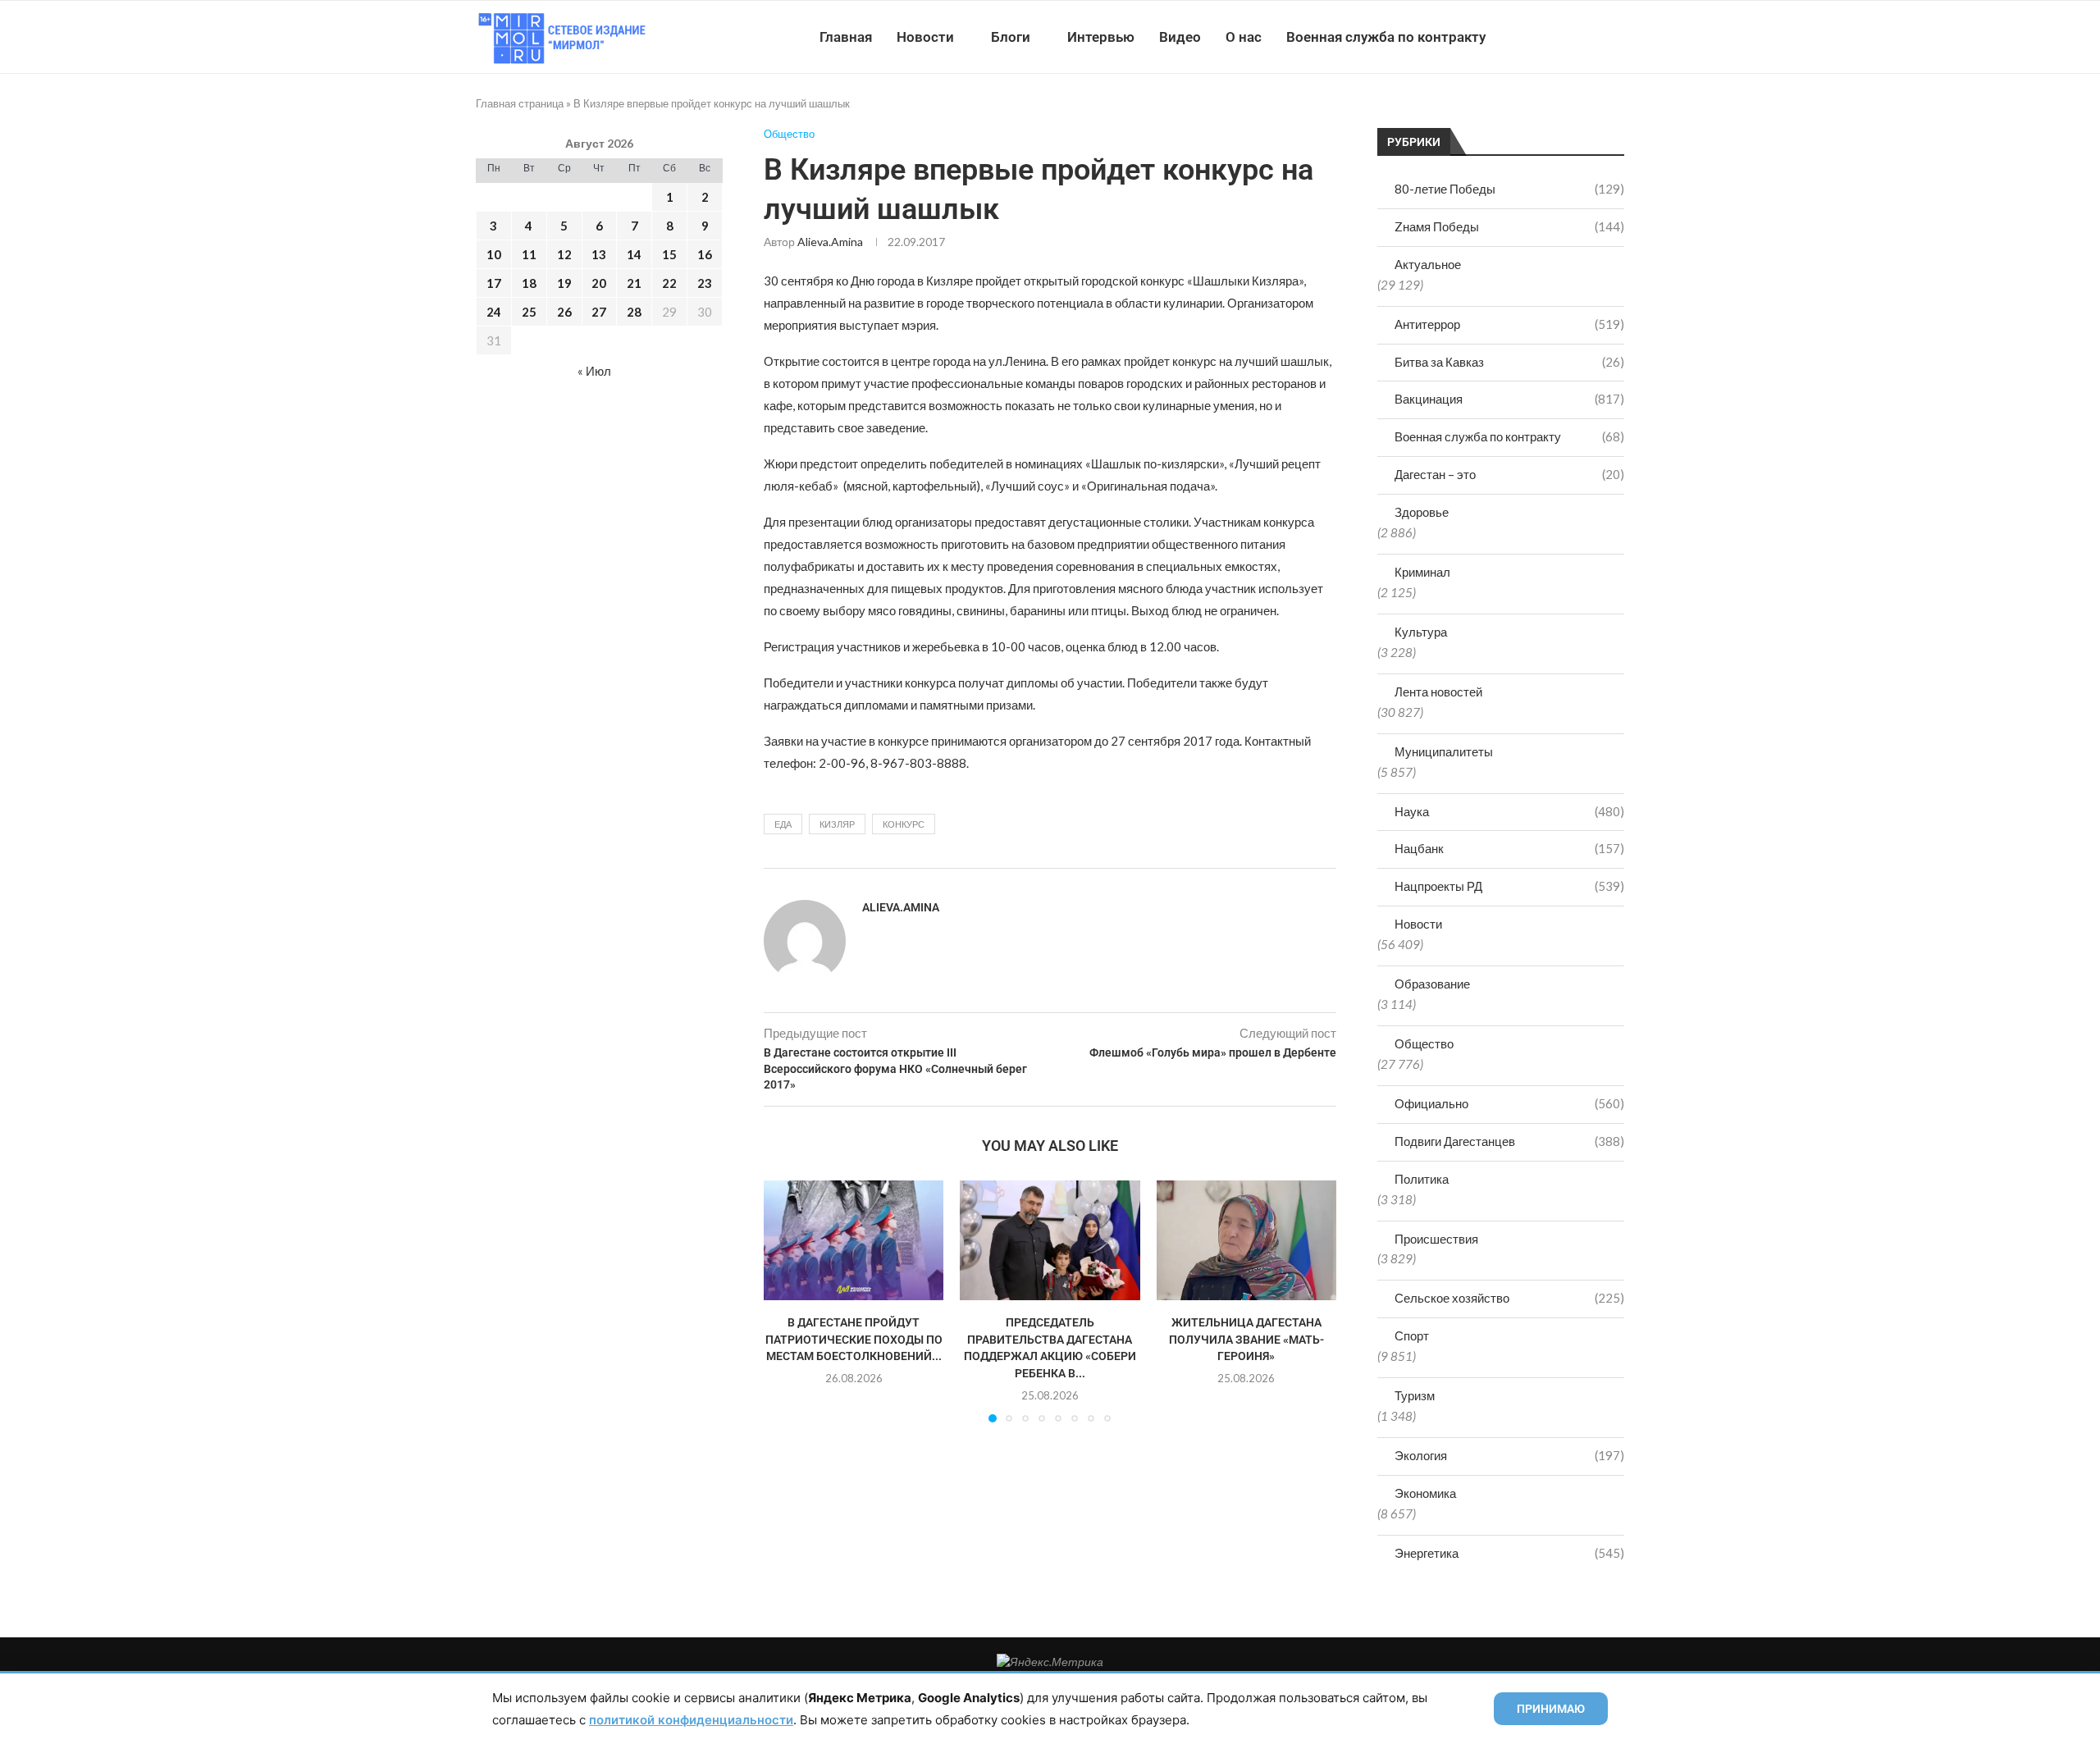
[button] (786, 1301)
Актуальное (1428, 264)
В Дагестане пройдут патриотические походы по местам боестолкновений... (854, 1339)
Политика (1422, 1179)
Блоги (1011, 37)
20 (599, 283)
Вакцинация (1509, 399)
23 (705, 283)
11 (529, 254)
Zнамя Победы (1509, 226)
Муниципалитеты (1444, 751)
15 (669, 254)
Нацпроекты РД (1509, 886)
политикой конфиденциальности (691, 1720)
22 (669, 283)
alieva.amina (830, 242)
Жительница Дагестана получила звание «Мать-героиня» (1246, 1339)
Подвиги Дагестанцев (1509, 1141)
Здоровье (1422, 512)
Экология (1509, 1455)
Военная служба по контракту (1386, 37)
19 (564, 283)
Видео (1180, 37)
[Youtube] (1539, 37)
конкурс (904, 824)
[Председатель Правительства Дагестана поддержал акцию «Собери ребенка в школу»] (1050, 1240)
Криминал (1422, 572)
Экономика (1425, 1493)
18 (529, 283)
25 (529, 312)
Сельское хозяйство (1509, 1298)
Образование (1432, 984)
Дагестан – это (1509, 474)
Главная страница (520, 103)
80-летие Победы (1509, 189)
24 (494, 312)
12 (564, 254)
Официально (1509, 1103)
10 (494, 254)
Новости (925, 37)
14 (634, 254)
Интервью (1101, 37)
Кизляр (837, 824)
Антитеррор (1509, 324)
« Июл (594, 371)
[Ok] (1591, 37)
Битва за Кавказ (1509, 362)
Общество (1424, 1043)
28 (634, 312)
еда (783, 824)
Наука (1509, 811)
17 (494, 283)
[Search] (1616, 37)
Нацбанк (1509, 848)
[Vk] (1557, 37)
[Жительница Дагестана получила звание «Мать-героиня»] (1246, 1240)
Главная (846, 37)
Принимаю (1551, 1709)
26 (564, 312)
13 (599, 254)
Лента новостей (1438, 692)
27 (599, 312)
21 (634, 283)
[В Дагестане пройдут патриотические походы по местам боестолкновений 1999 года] (854, 1240)
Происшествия (1436, 1239)
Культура (1421, 632)
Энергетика (1509, 1553)
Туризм (1415, 1395)
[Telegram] (1574, 37)
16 (705, 254)
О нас (1244, 37)
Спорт (1412, 1335)
